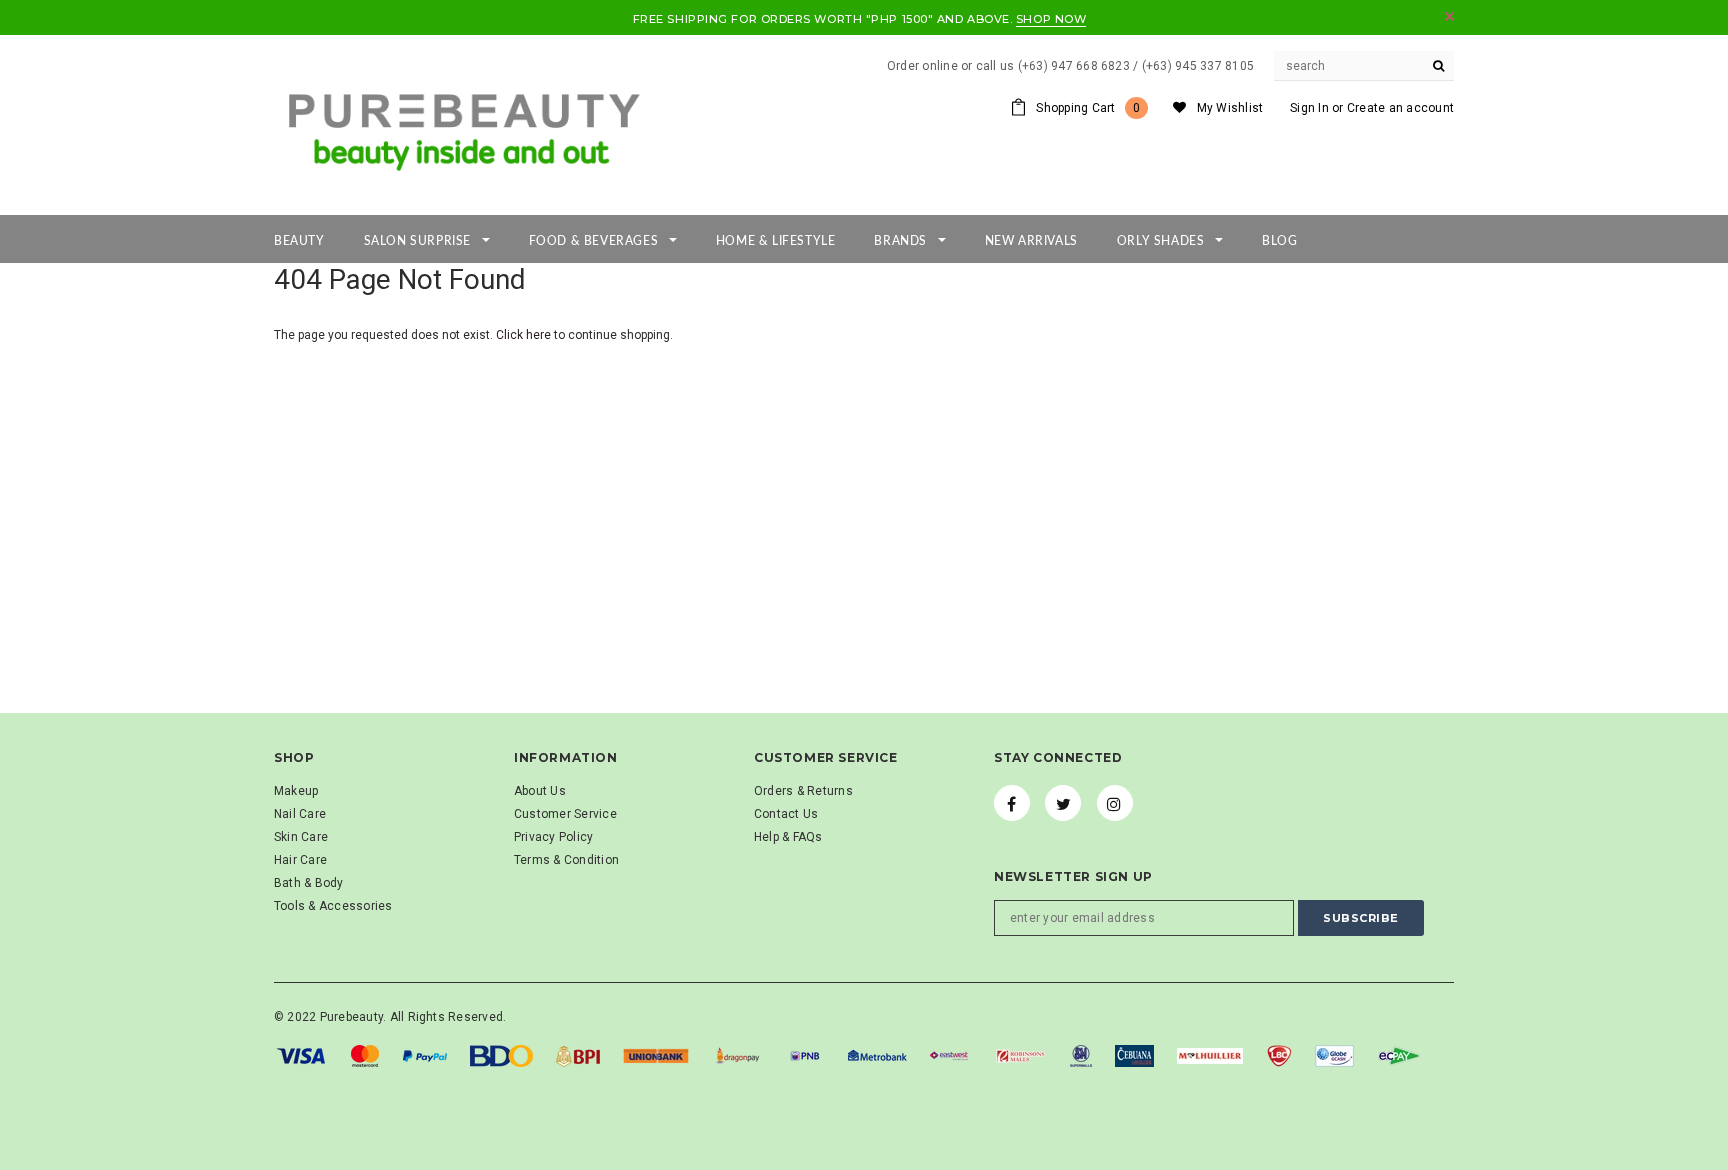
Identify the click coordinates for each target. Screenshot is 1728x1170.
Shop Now (1051, 19)
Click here (525, 335)
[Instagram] (1115, 803)
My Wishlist (1230, 108)
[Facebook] (1012, 803)
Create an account (1400, 108)
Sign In (1309, 108)
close (1449, 16)
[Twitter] (1063, 803)
